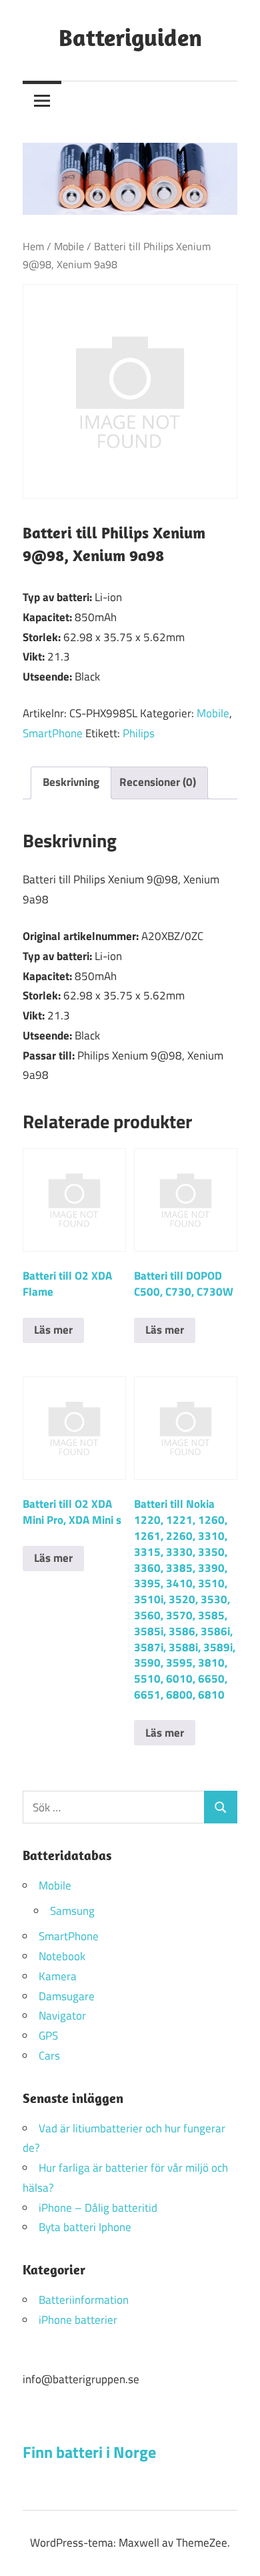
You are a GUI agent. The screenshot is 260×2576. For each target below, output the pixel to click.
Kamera (58, 1976)
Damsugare (67, 1996)
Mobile (69, 246)
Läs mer (53, 1330)
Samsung (72, 1911)
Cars (49, 2056)
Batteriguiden (130, 37)
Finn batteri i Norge (89, 2452)
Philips (139, 733)
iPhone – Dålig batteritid (98, 2208)
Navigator (62, 2016)
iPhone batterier (78, 2320)
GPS (48, 2036)
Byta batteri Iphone (85, 2227)
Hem (33, 246)
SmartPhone (53, 733)
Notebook (62, 1956)
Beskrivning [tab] (71, 782)
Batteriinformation (84, 2300)
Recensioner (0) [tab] (158, 782)
